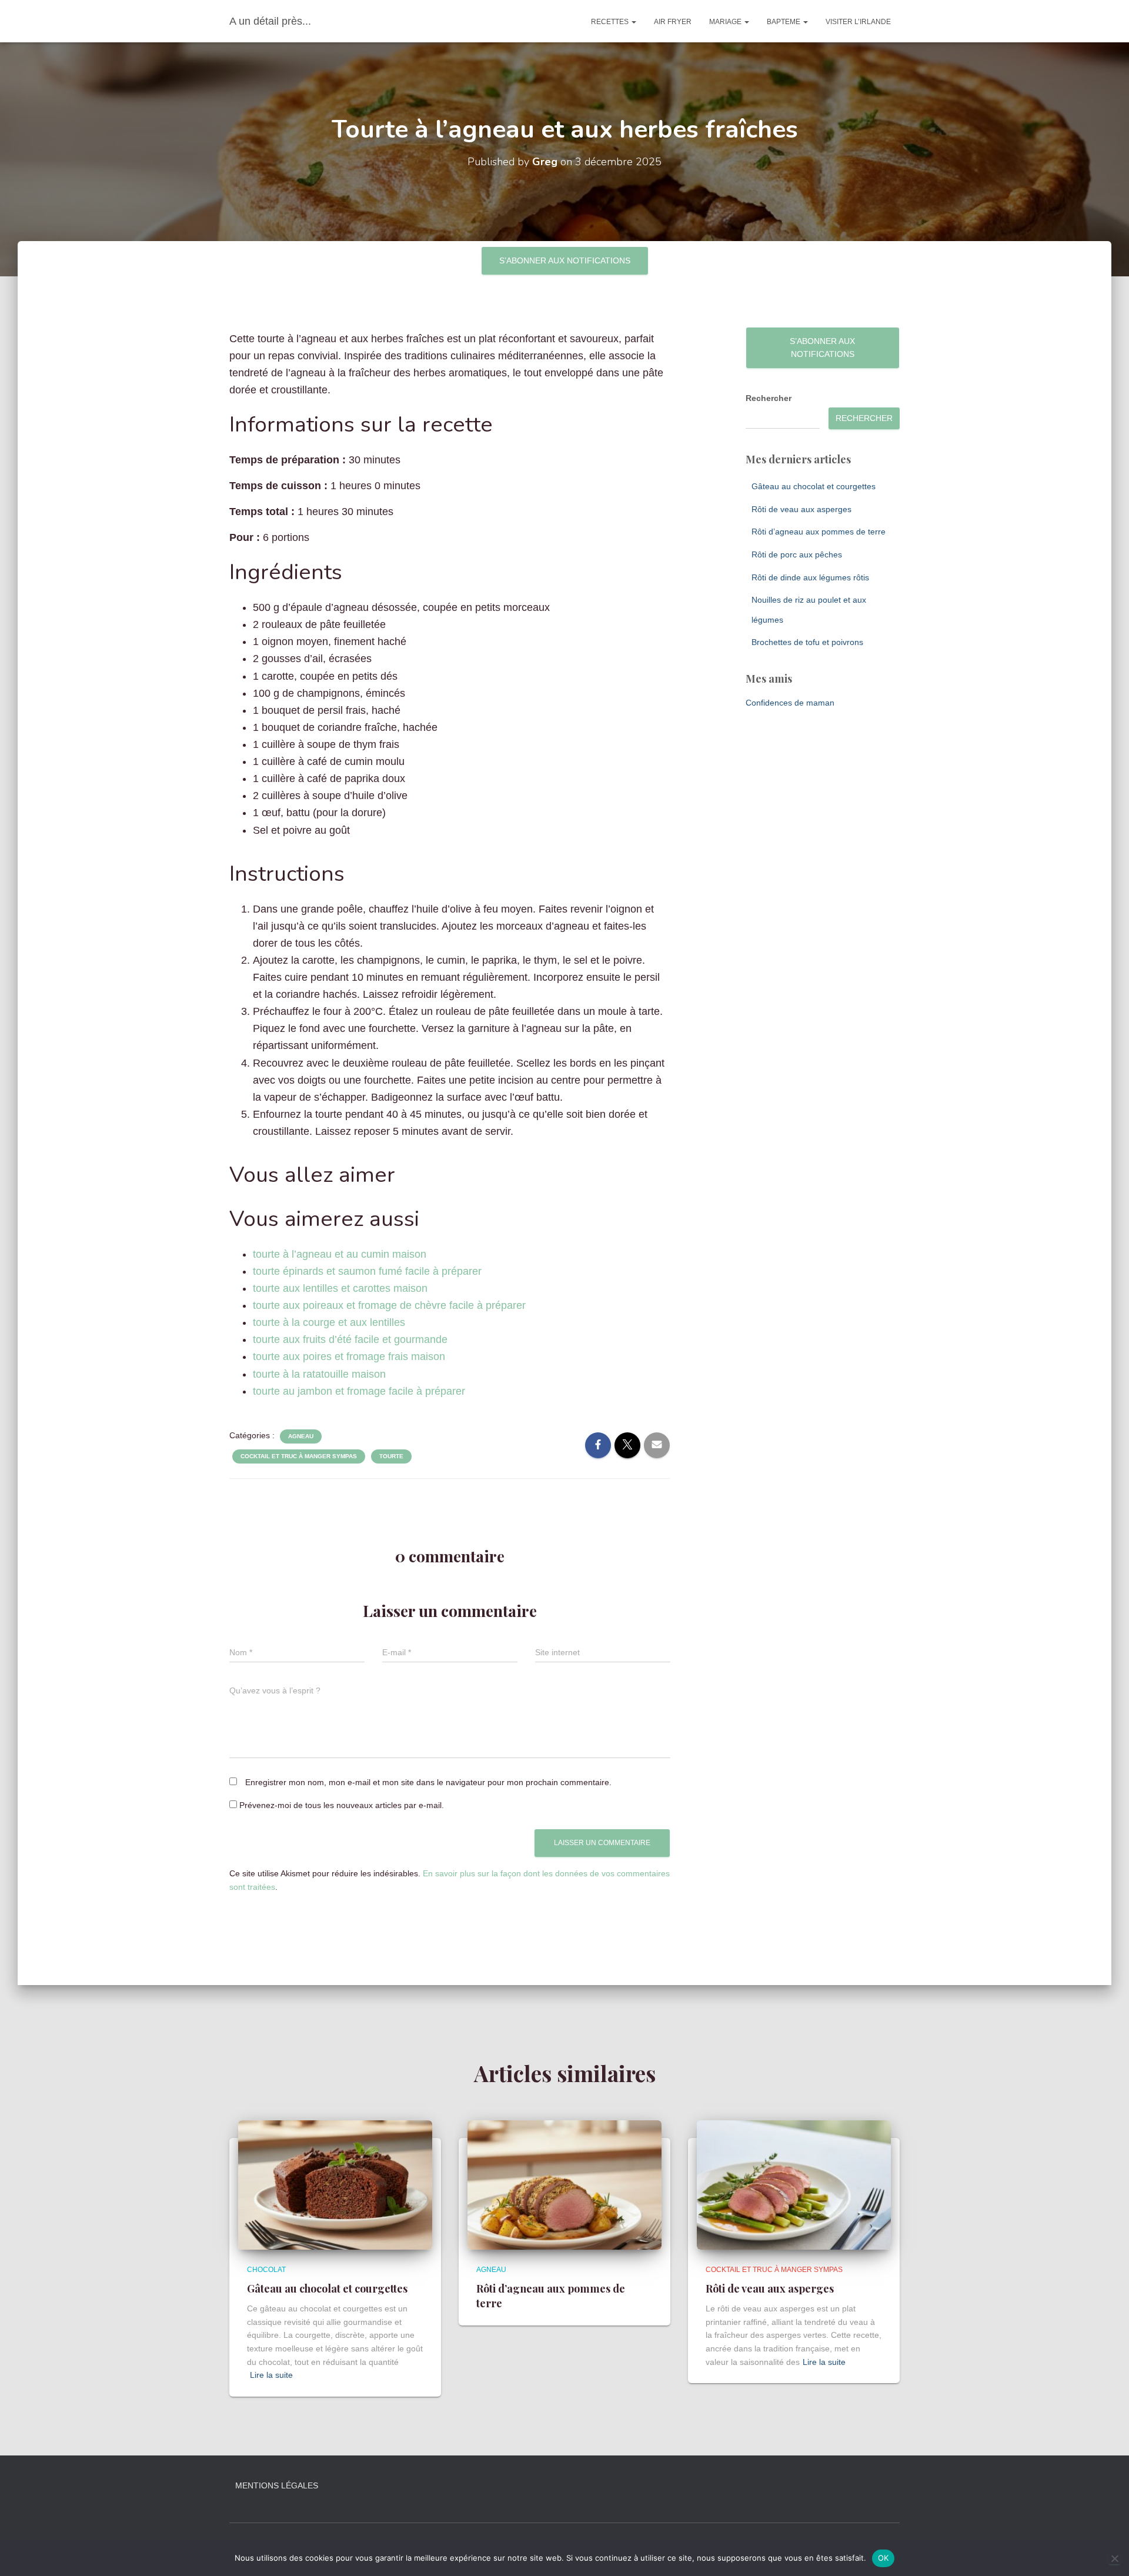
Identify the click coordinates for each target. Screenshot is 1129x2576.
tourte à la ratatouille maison (319, 1374)
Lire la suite (271, 2375)
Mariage (726, 22)
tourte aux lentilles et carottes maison (340, 1288)
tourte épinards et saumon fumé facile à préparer (367, 1271)
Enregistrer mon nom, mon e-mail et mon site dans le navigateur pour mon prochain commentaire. (428, 1782)
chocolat (266, 2270)
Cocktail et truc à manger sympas (299, 1456)
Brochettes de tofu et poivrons (807, 642)
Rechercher (769, 398)
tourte (391, 1456)
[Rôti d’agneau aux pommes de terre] (564, 2184)
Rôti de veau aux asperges (801, 509)
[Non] (1114, 2558)
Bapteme (784, 22)
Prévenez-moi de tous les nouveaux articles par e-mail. (342, 1805)
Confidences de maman (790, 703)
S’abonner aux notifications (565, 260)
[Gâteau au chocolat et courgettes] (335, 2184)
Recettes (611, 22)
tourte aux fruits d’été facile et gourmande (350, 1339)
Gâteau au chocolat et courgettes (814, 486)
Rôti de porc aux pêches (797, 554)
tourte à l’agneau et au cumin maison (340, 1254)
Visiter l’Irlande (858, 22)
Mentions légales (277, 2485)
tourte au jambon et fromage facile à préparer (359, 1391)
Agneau (301, 1436)
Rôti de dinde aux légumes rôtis (810, 577)
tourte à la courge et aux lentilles (329, 1322)
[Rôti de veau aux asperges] (794, 2184)
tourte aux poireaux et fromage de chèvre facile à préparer (389, 1305)
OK (884, 2558)
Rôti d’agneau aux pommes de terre (819, 532)
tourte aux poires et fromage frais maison (349, 1357)
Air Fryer (673, 22)
